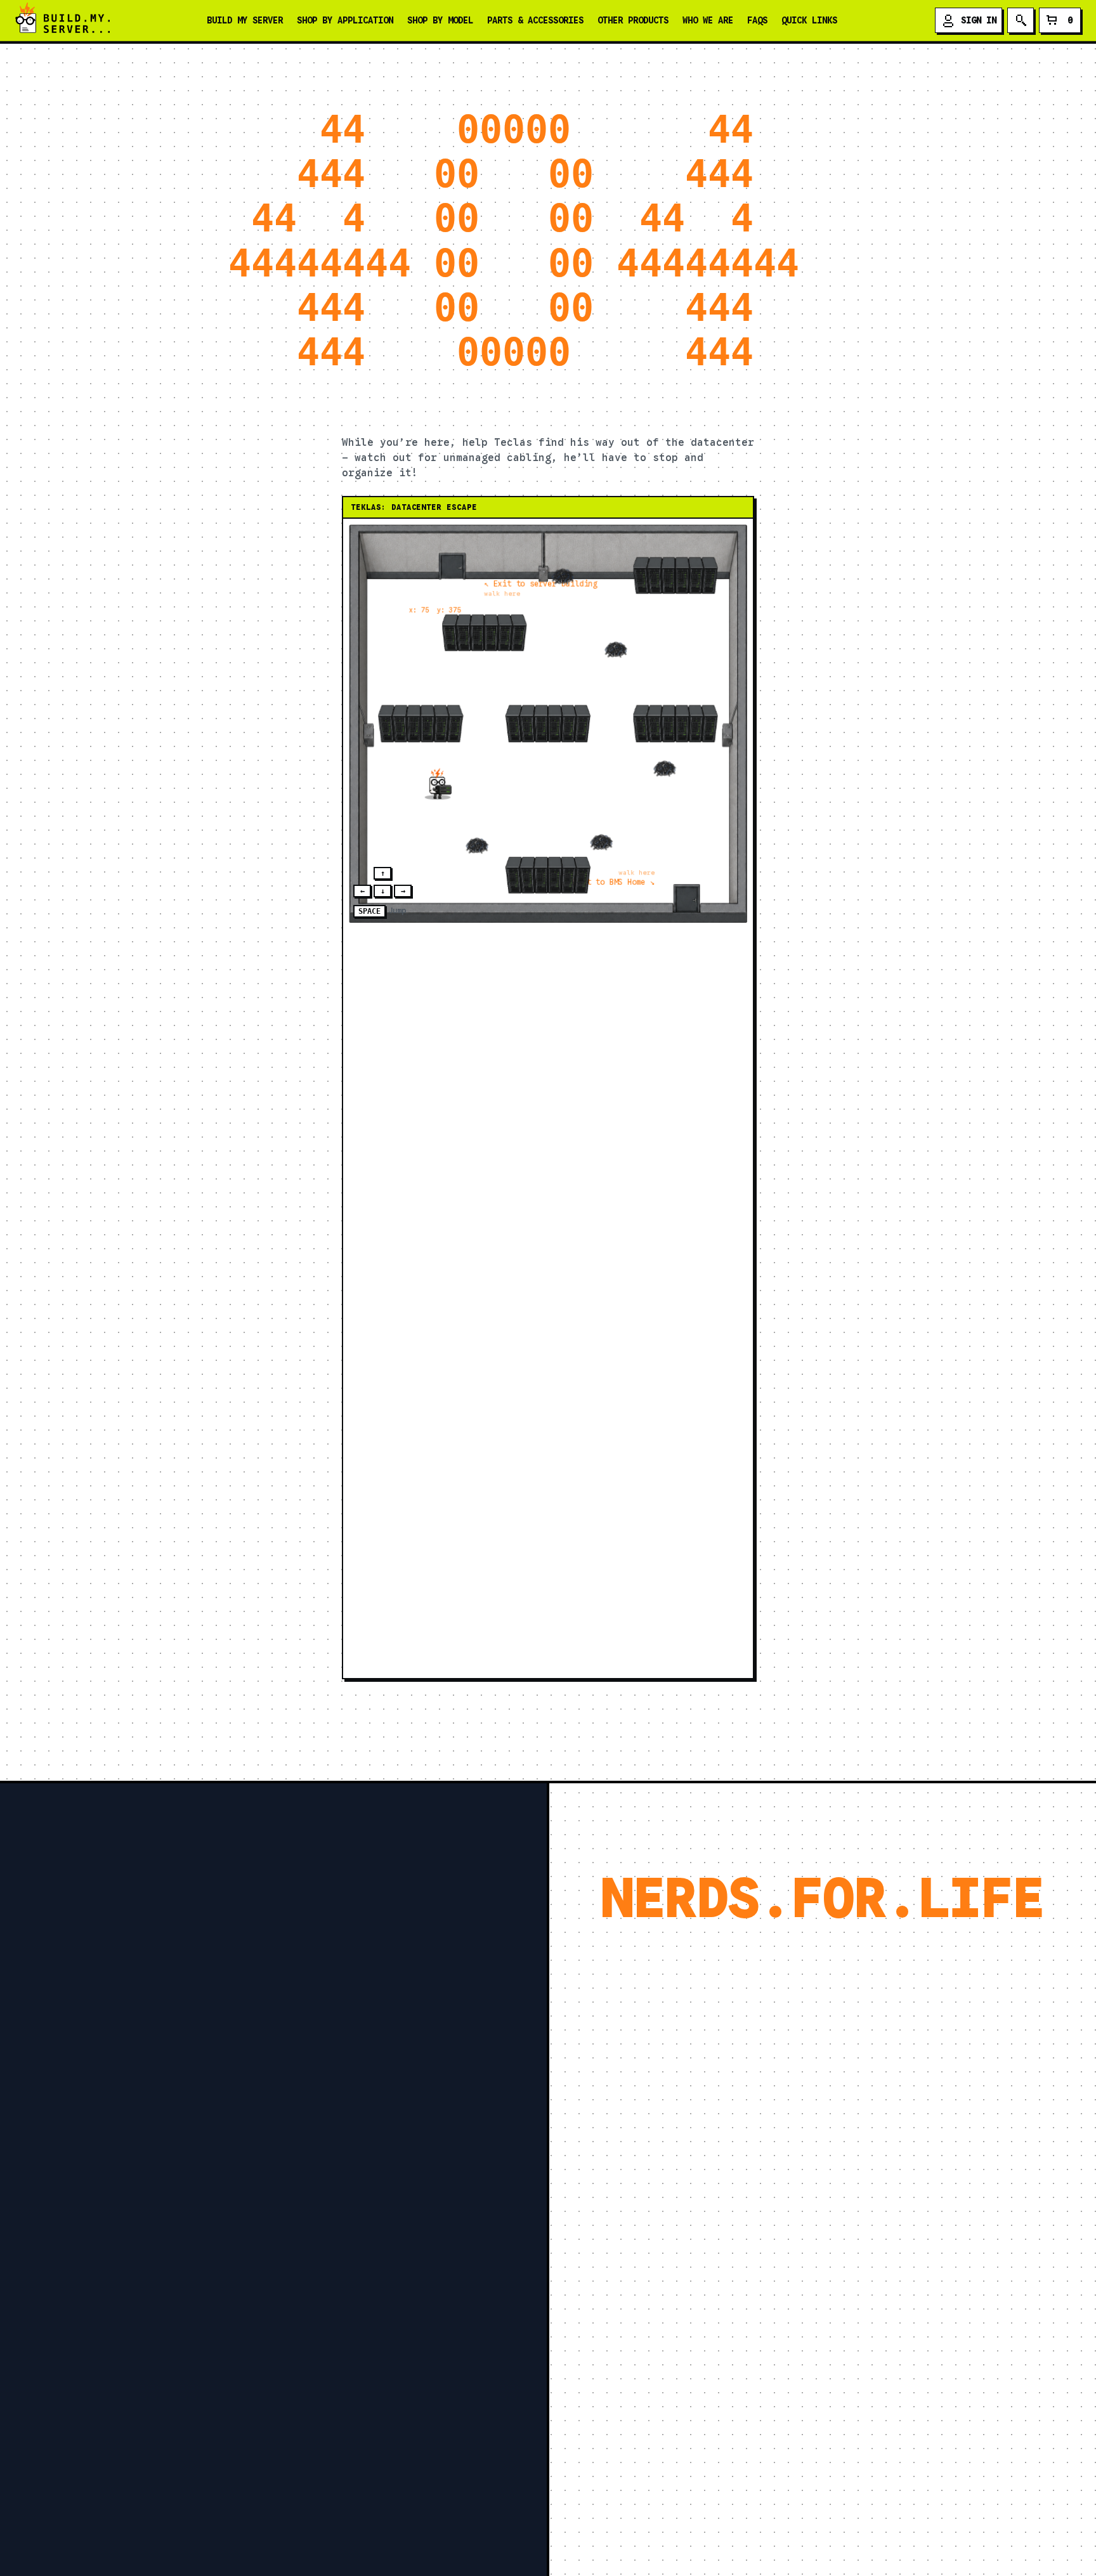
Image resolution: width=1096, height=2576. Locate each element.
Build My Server (245, 20)
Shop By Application (345, 20)
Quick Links (809, 20)
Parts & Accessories (535, 20)
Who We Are (708, 20)
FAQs (757, 20)
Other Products (633, 20)
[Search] (1021, 20)
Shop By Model (440, 20)
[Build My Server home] (62, 20)
